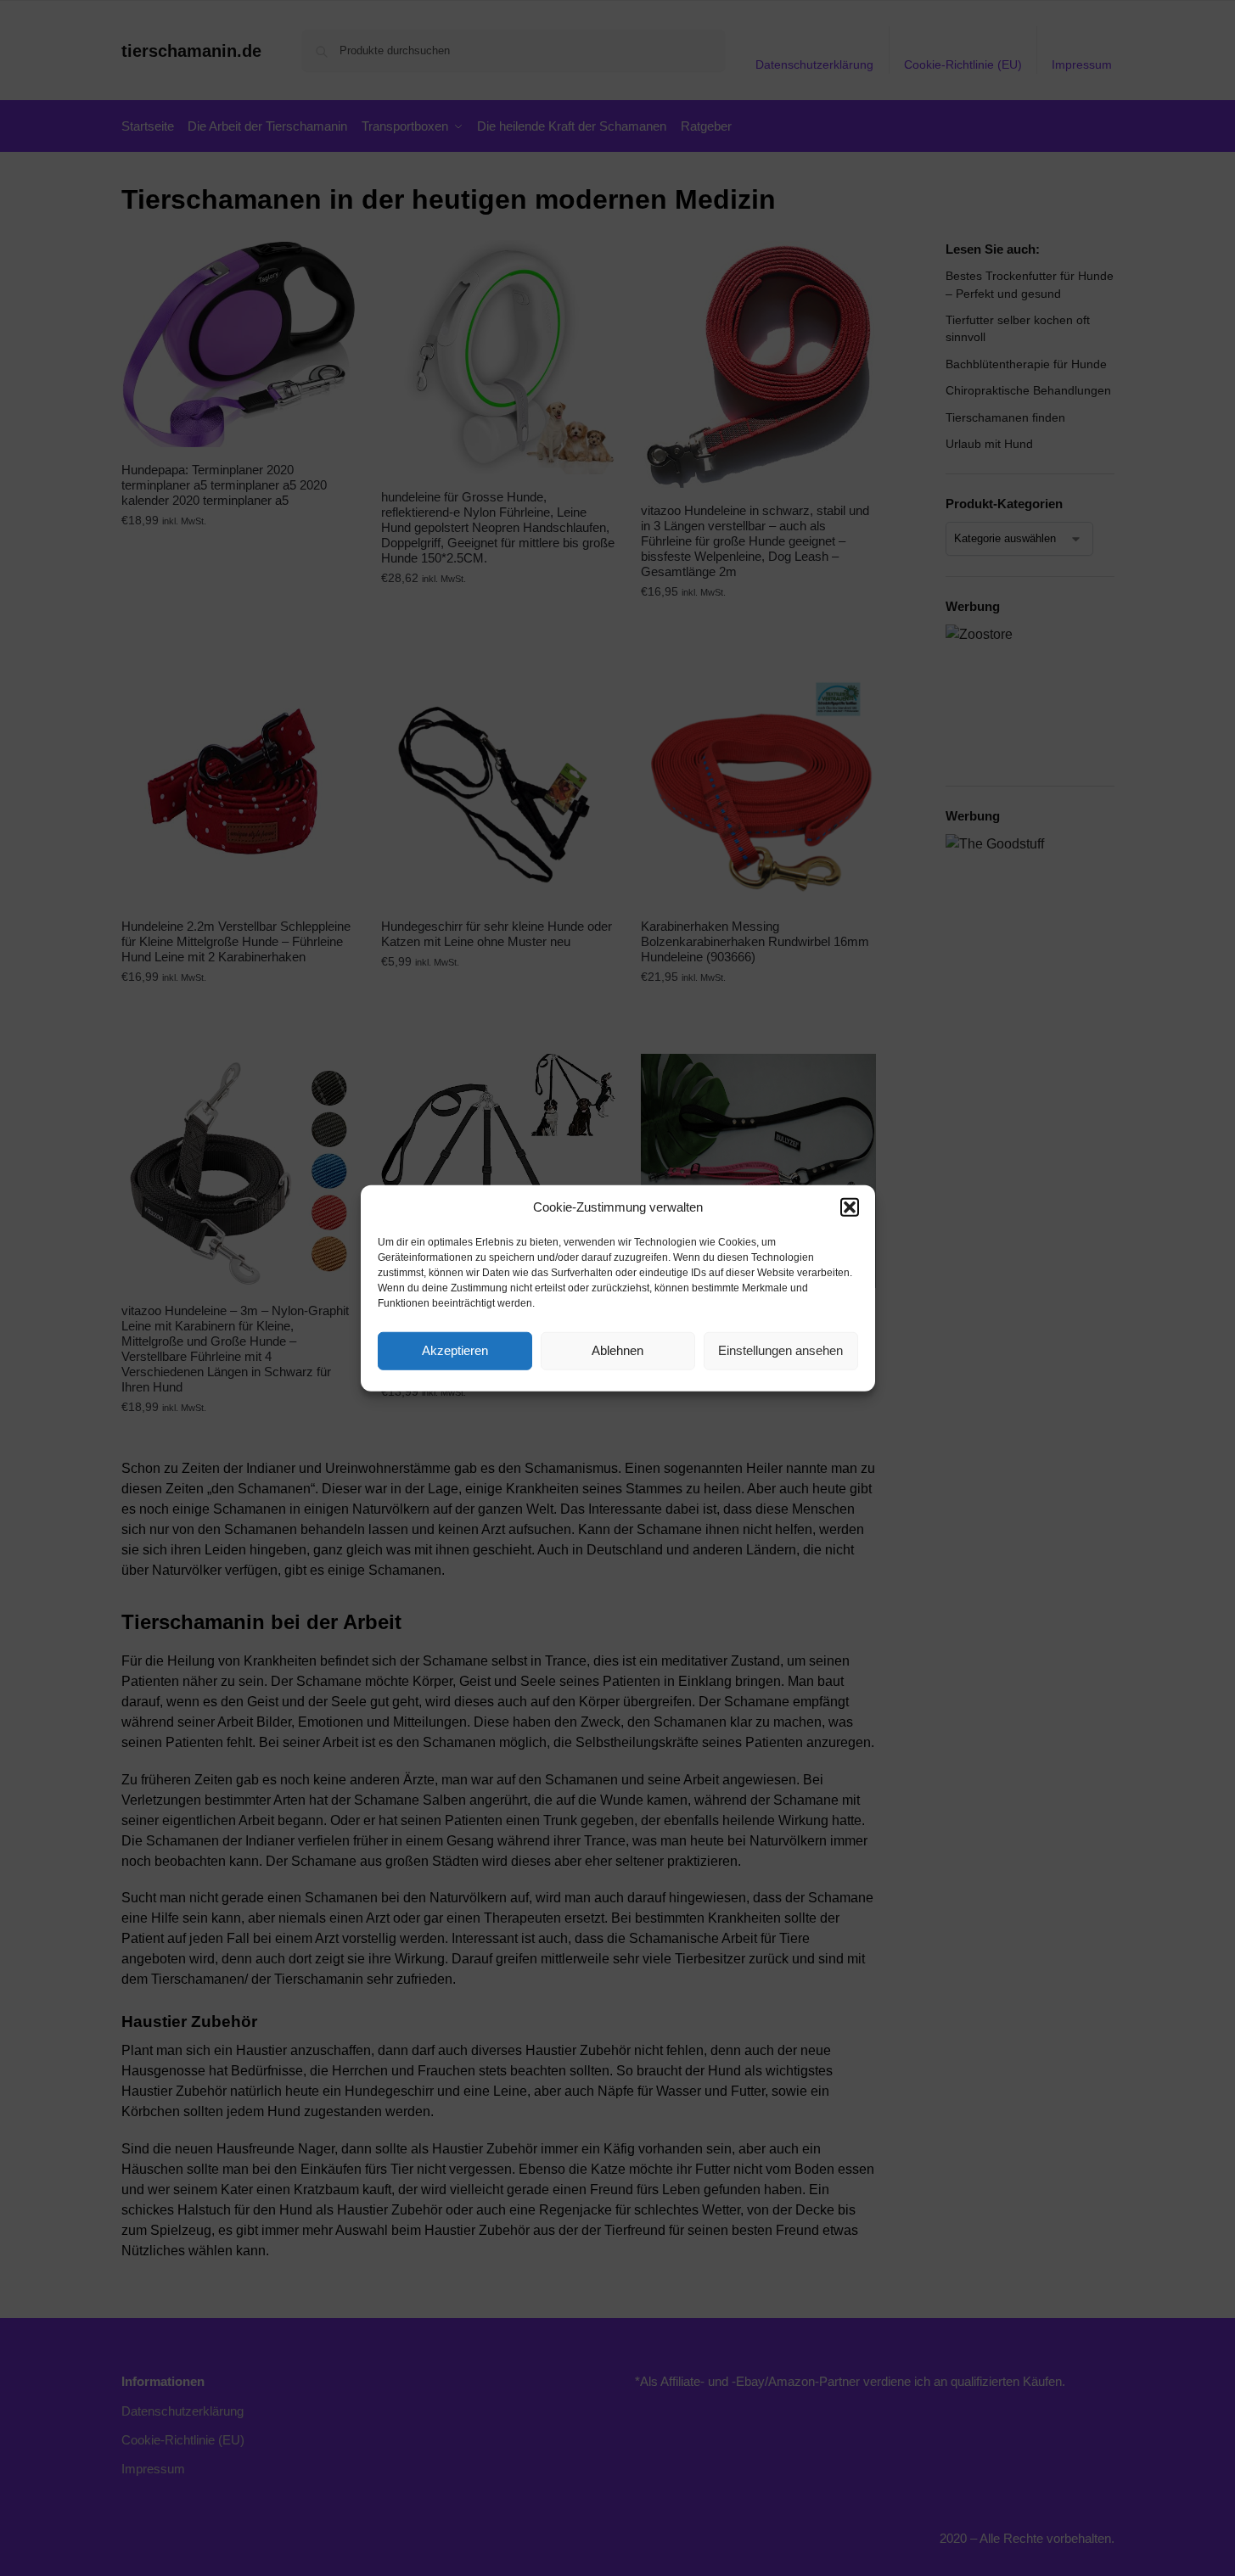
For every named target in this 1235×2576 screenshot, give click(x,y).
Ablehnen (617, 1350)
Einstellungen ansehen (780, 1350)
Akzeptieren (455, 1350)
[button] (850, 1207)
